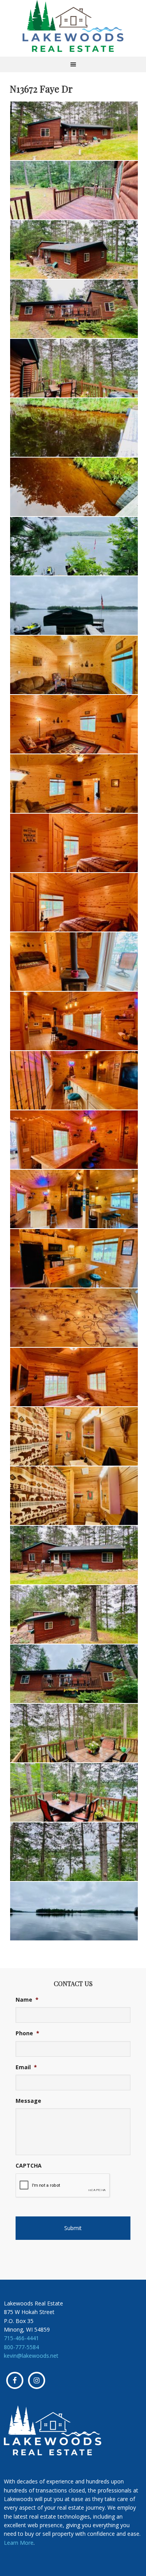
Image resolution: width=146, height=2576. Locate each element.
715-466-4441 (21, 2338)
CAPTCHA (29, 2166)
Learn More (19, 2543)
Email (26, 2067)
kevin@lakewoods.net (31, 2356)
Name (27, 2000)
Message (28, 2101)
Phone (27, 2033)
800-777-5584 (21, 2347)
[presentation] (63, 2186)
